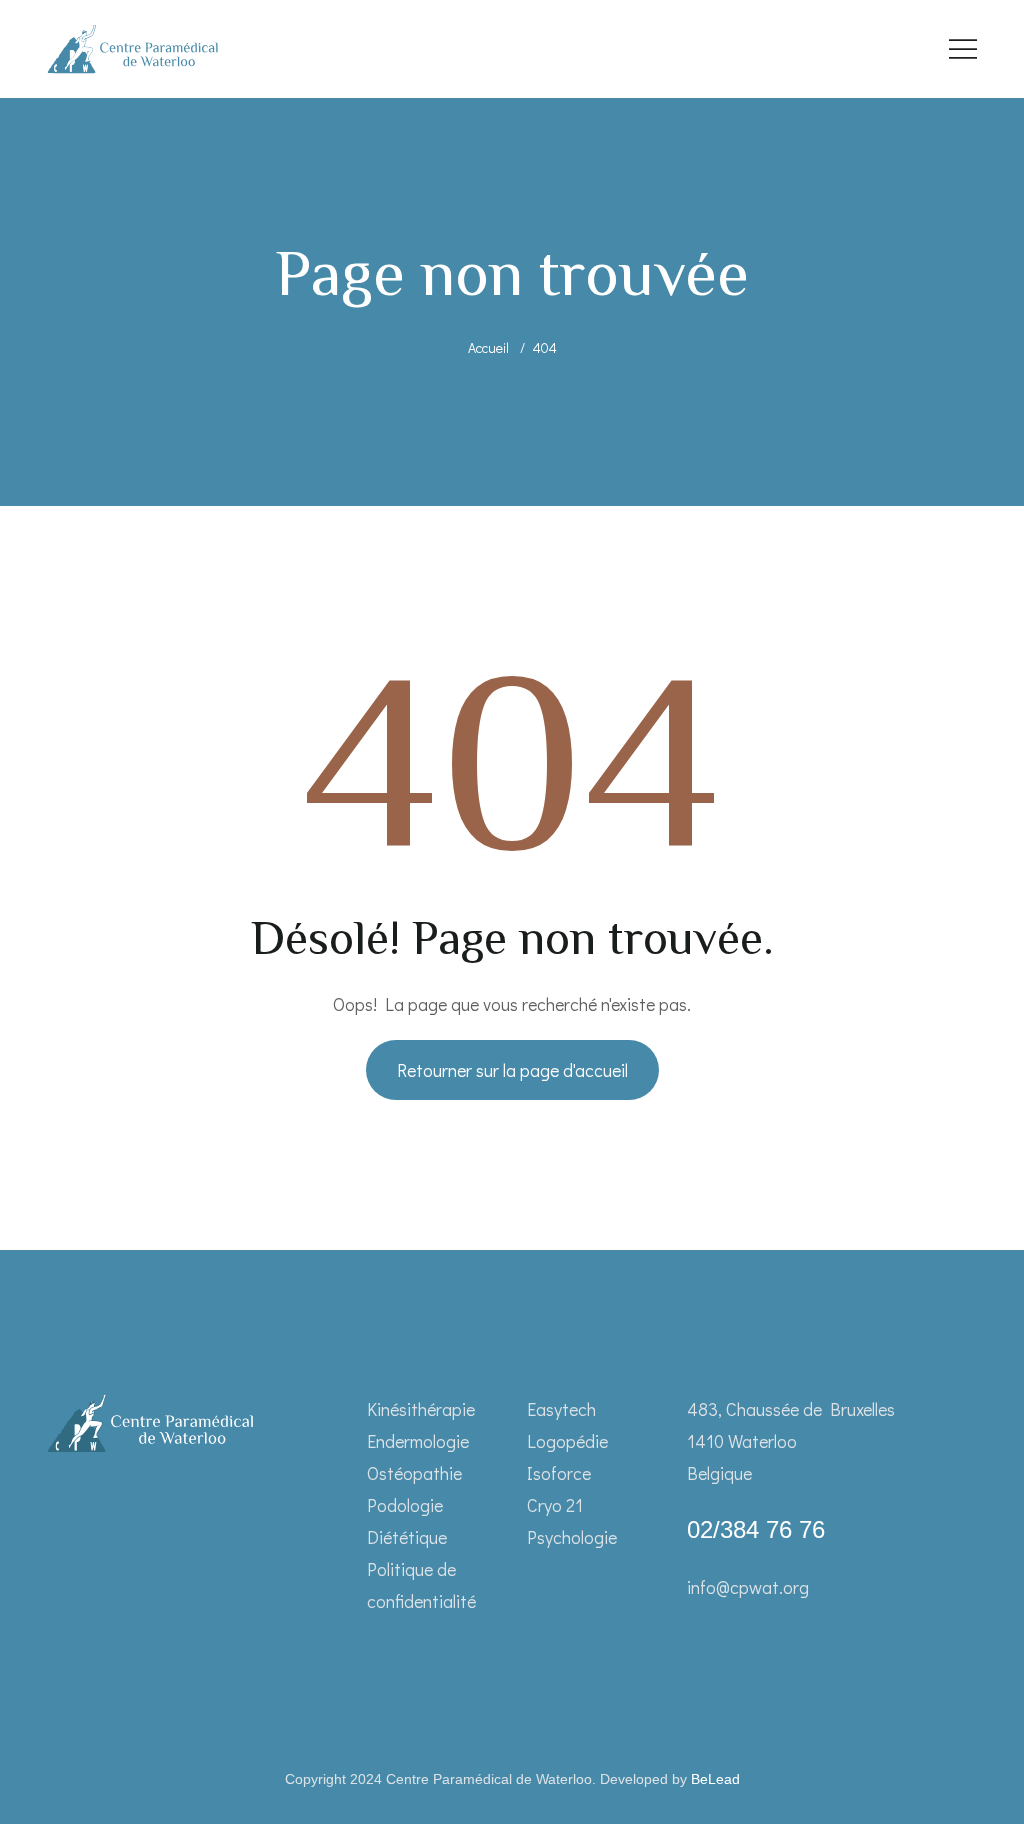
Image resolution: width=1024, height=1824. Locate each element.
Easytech (561, 1409)
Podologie (405, 1505)
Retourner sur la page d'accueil (512, 1070)
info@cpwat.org (748, 1587)
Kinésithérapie (421, 1409)
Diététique (407, 1537)
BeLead (715, 1779)
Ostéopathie (414, 1473)
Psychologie (572, 1537)
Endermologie (418, 1441)
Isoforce (559, 1473)
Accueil (488, 347)
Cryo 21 (555, 1505)
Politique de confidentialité (421, 1585)
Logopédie (567, 1441)
